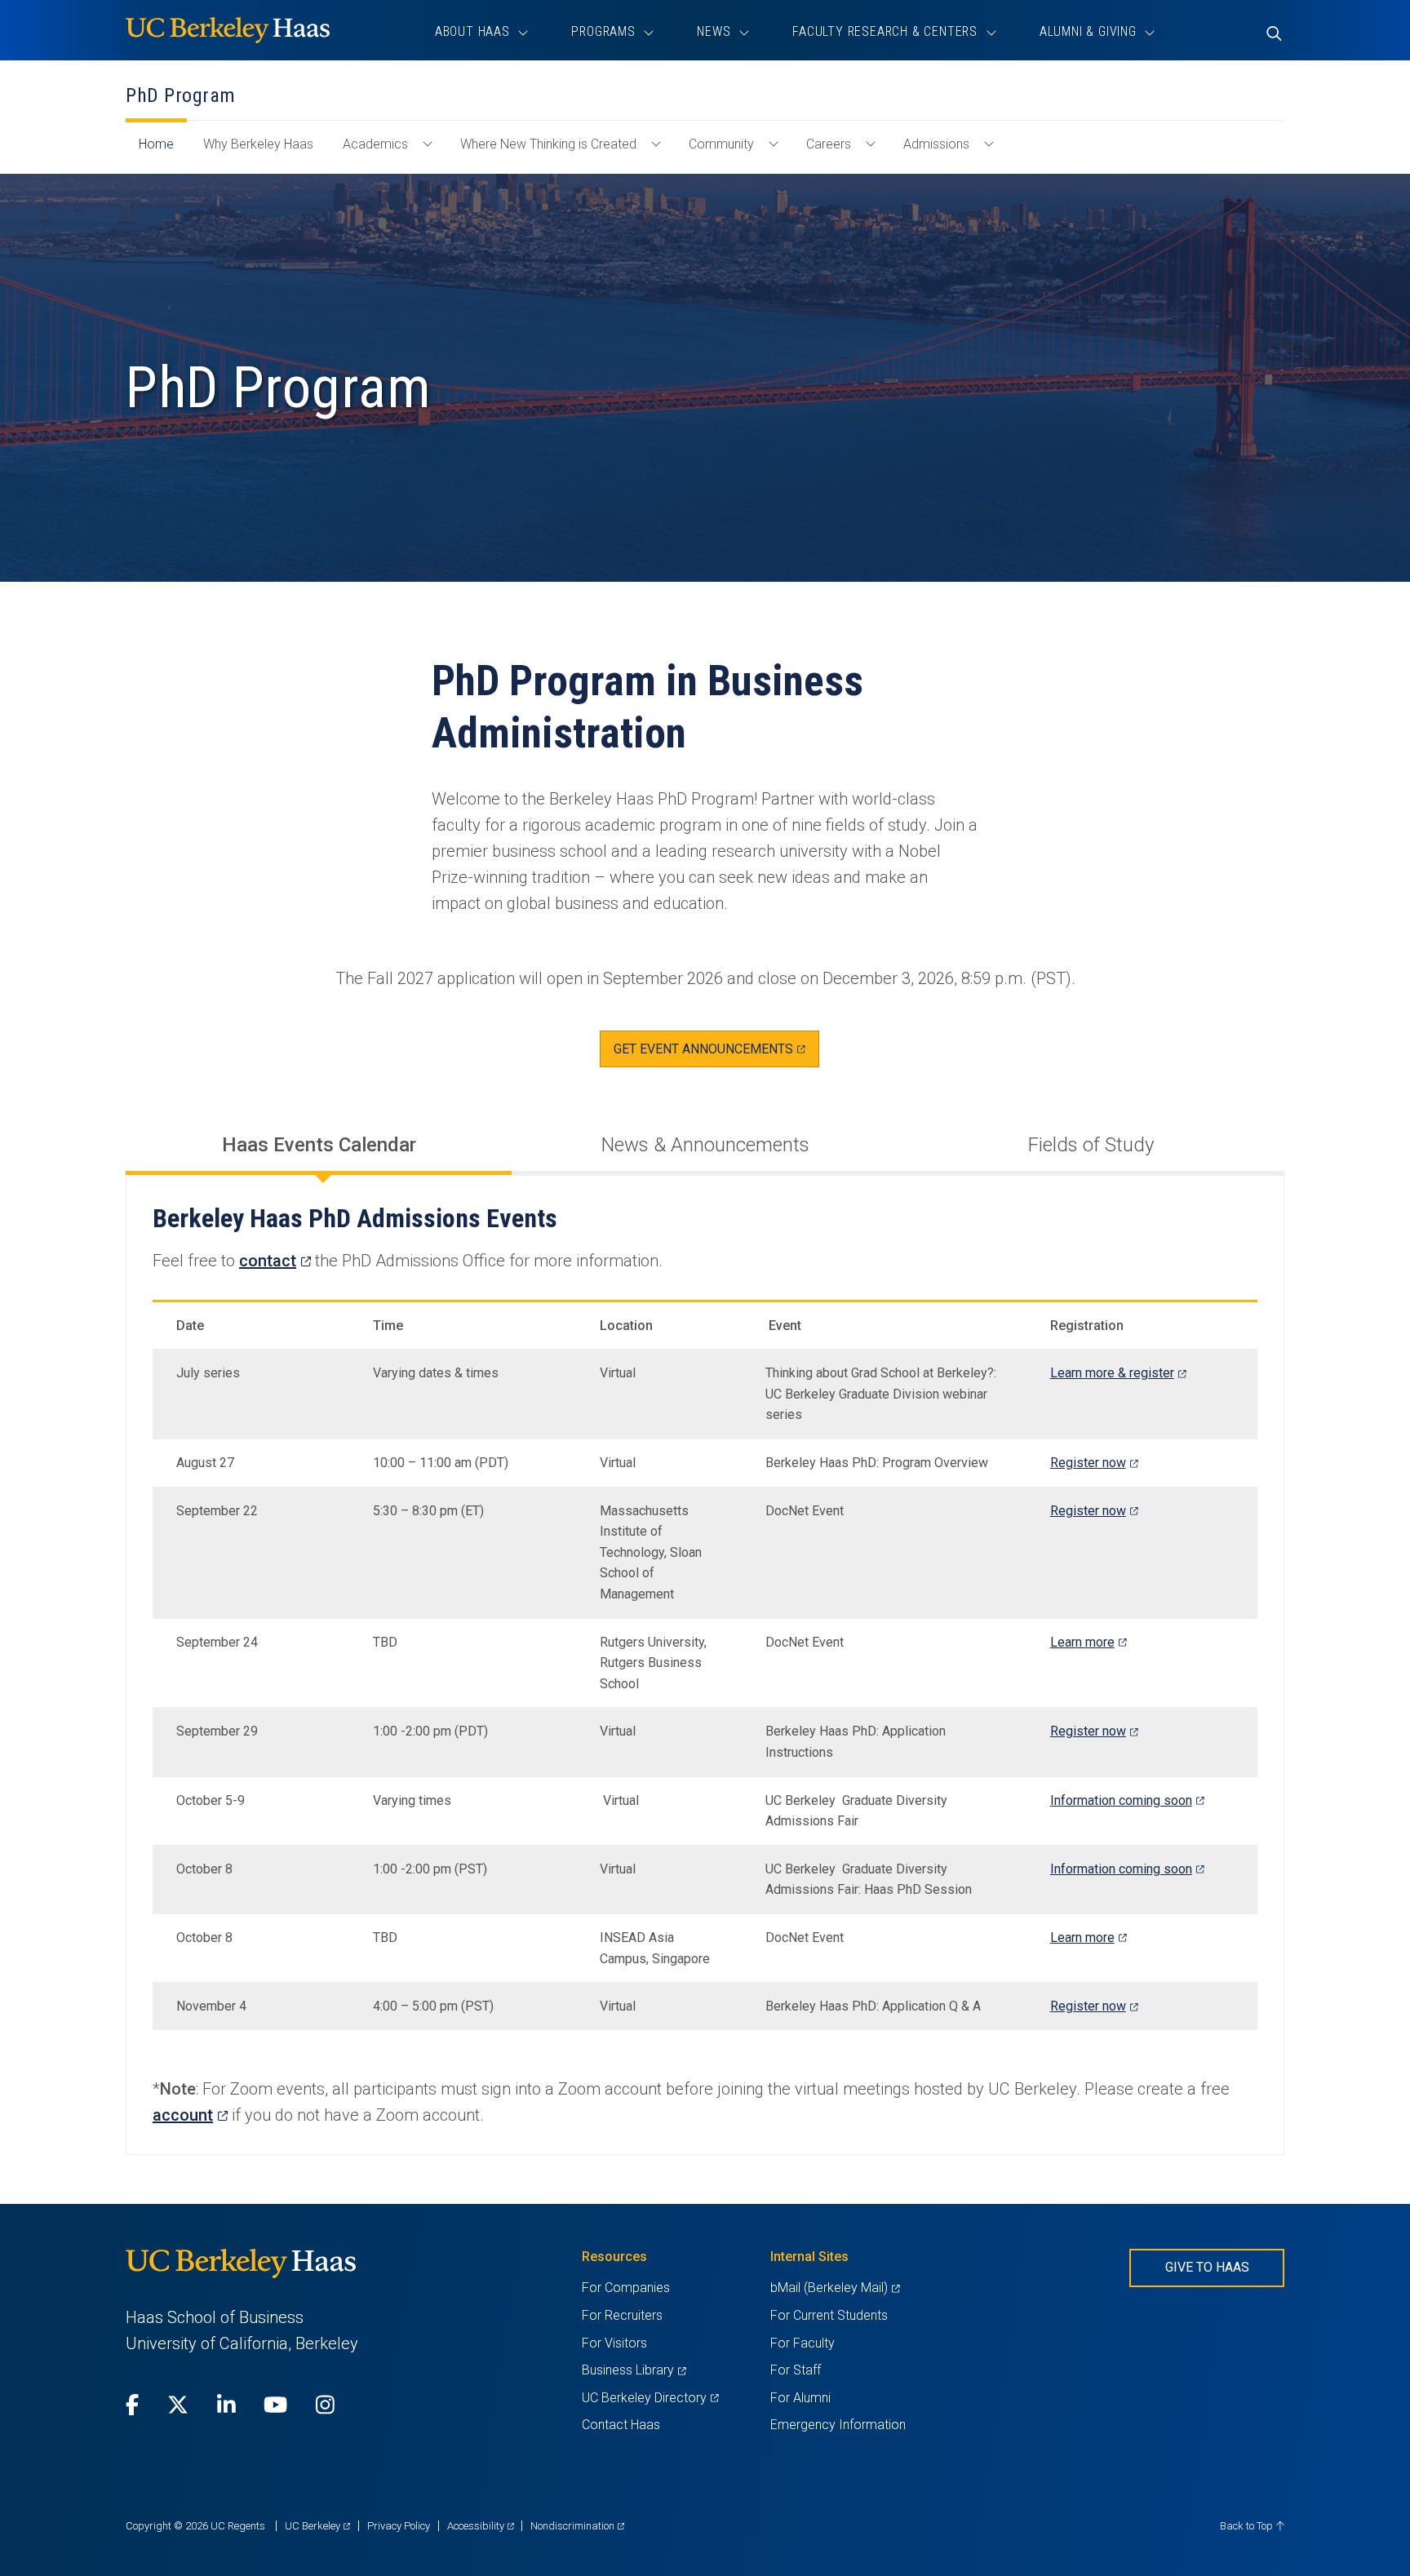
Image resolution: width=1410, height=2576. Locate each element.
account (190, 2115)
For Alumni (800, 2398)
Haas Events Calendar (319, 1145)
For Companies (626, 2288)
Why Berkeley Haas (258, 144)
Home (163, 152)
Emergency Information (838, 2425)
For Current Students (829, 2315)
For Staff (796, 2370)
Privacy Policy (399, 2526)
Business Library (634, 2370)
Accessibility (481, 2526)
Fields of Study (1091, 1145)
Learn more (1088, 1642)
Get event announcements (716, 1054)
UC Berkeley (317, 2526)
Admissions (936, 144)
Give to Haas (1207, 2267)
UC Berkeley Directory (650, 2398)
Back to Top (1248, 2526)
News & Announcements (705, 1145)
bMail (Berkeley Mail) (835, 2288)
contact (275, 1261)
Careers (829, 144)
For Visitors (614, 2343)
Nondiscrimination (577, 2526)
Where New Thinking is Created (548, 144)
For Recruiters (622, 2315)
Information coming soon (1127, 1800)
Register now (1094, 1463)
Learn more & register (1118, 1373)
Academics (375, 144)
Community (721, 144)
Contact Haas (621, 2425)
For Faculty (803, 2343)
